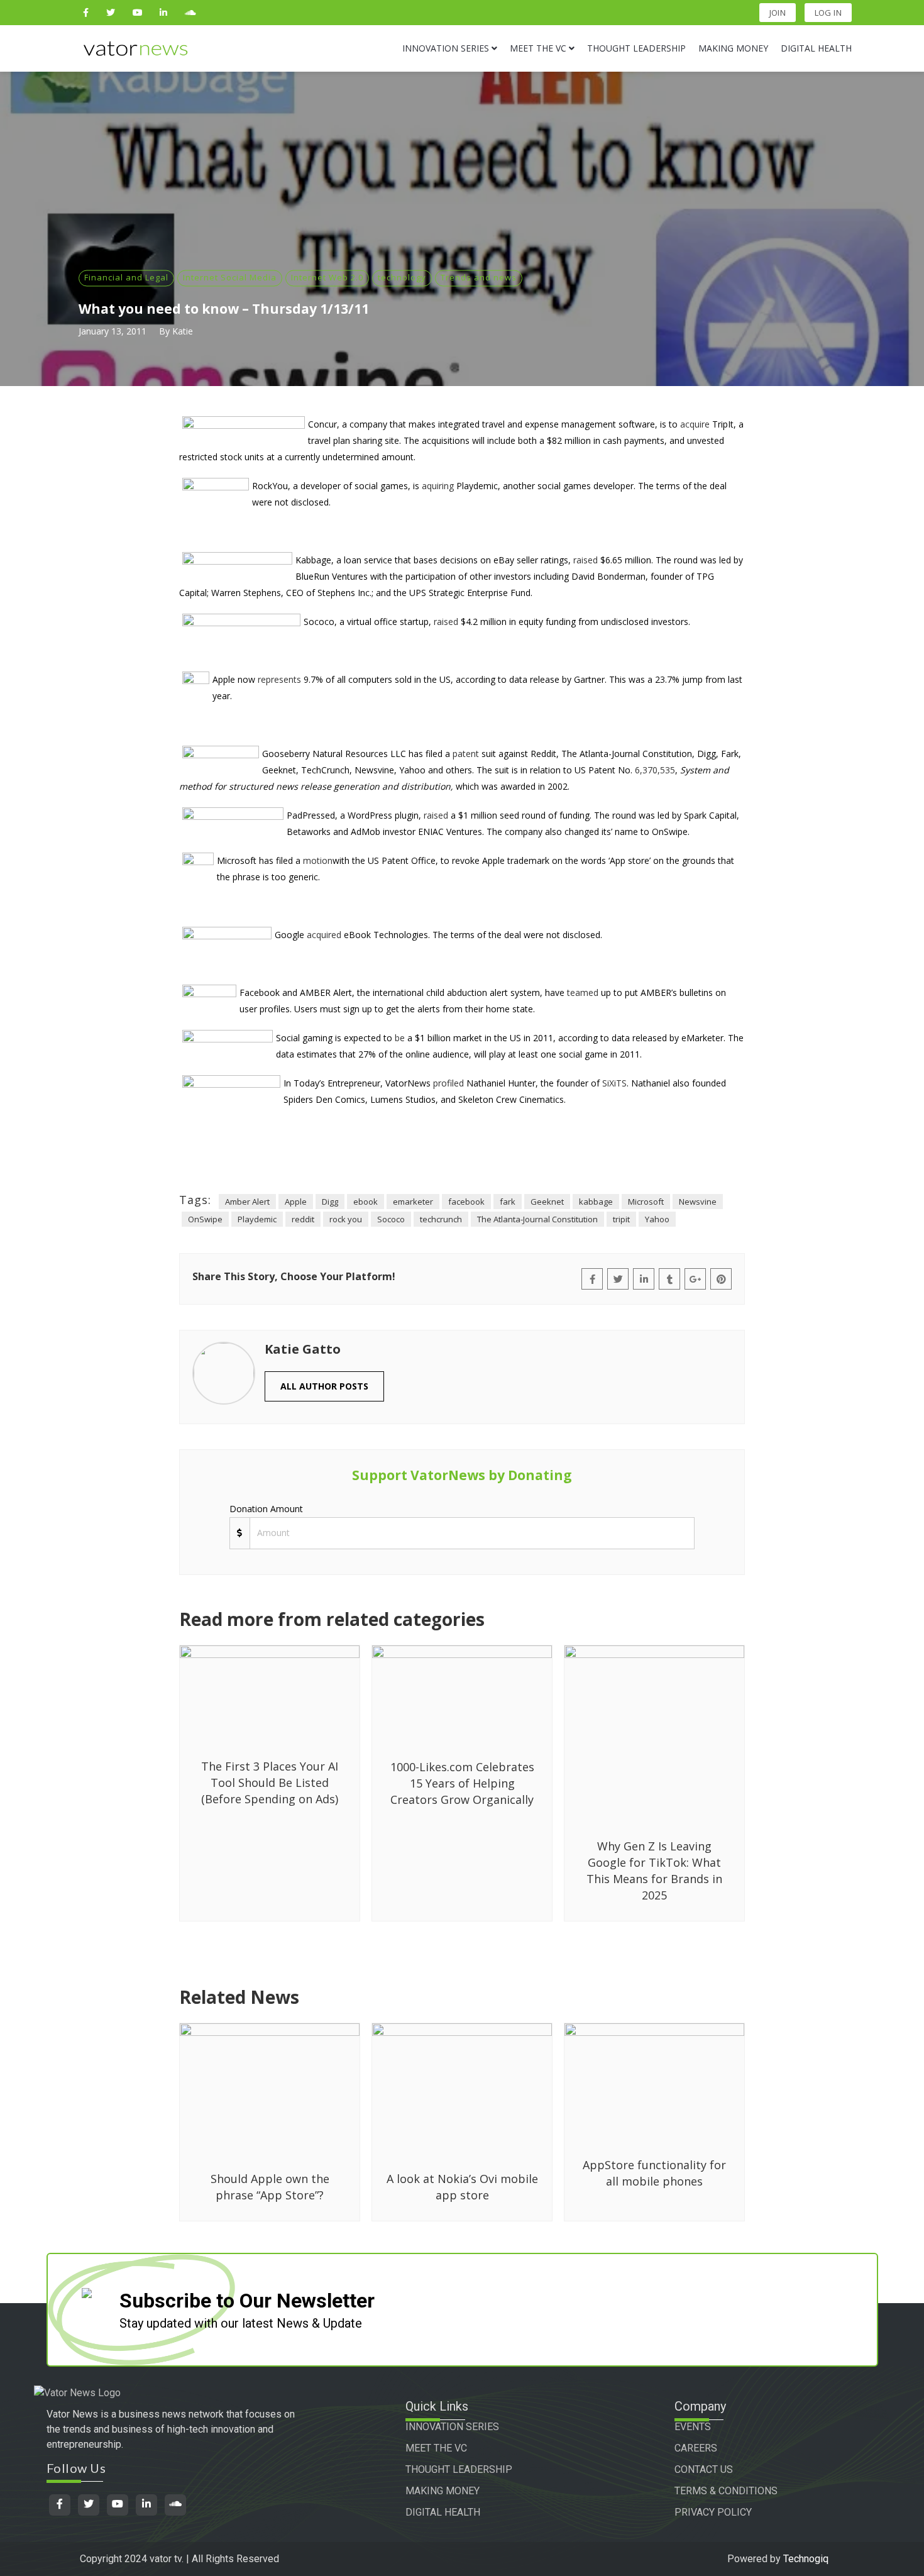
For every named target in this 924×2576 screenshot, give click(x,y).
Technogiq (806, 2559)
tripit (621, 1219)
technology (402, 277)
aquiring (438, 486)
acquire (695, 424)
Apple (296, 1202)
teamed (583, 992)
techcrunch (441, 1219)
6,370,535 (655, 770)
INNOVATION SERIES (452, 2427)
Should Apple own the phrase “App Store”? (270, 2187)
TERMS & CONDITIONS (726, 2491)
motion (318, 860)
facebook (466, 1202)
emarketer (413, 1202)
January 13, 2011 (113, 331)
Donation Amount (266, 1509)
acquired (324, 935)
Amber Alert (247, 1202)
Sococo (391, 1219)
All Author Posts (324, 1386)
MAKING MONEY (443, 2491)
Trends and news (479, 277)
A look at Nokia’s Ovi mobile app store (462, 2187)
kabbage (596, 1202)
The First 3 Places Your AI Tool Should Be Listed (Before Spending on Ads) (270, 1783)
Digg (330, 1202)
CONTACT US (704, 2469)
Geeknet (547, 1202)
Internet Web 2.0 (327, 277)
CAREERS (696, 2448)
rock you (346, 1219)
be (400, 1038)
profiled (448, 1083)
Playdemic (257, 1219)
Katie (183, 331)
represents (279, 679)
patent (466, 754)
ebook (366, 1202)
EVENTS (693, 2427)
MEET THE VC (436, 2448)
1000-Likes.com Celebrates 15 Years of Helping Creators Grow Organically (462, 1783)
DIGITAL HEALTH (443, 2512)
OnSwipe (205, 1219)
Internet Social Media (230, 277)
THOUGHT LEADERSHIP (459, 2469)
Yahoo (657, 1219)
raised (586, 560)
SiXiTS (614, 1083)
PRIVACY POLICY (713, 2512)
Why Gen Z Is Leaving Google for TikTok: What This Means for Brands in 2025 (654, 1871)
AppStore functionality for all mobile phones (654, 2173)
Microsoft (646, 1202)
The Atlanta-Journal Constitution (537, 1219)
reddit (303, 1219)
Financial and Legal (126, 277)
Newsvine (698, 1202)
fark (508, 1202)
